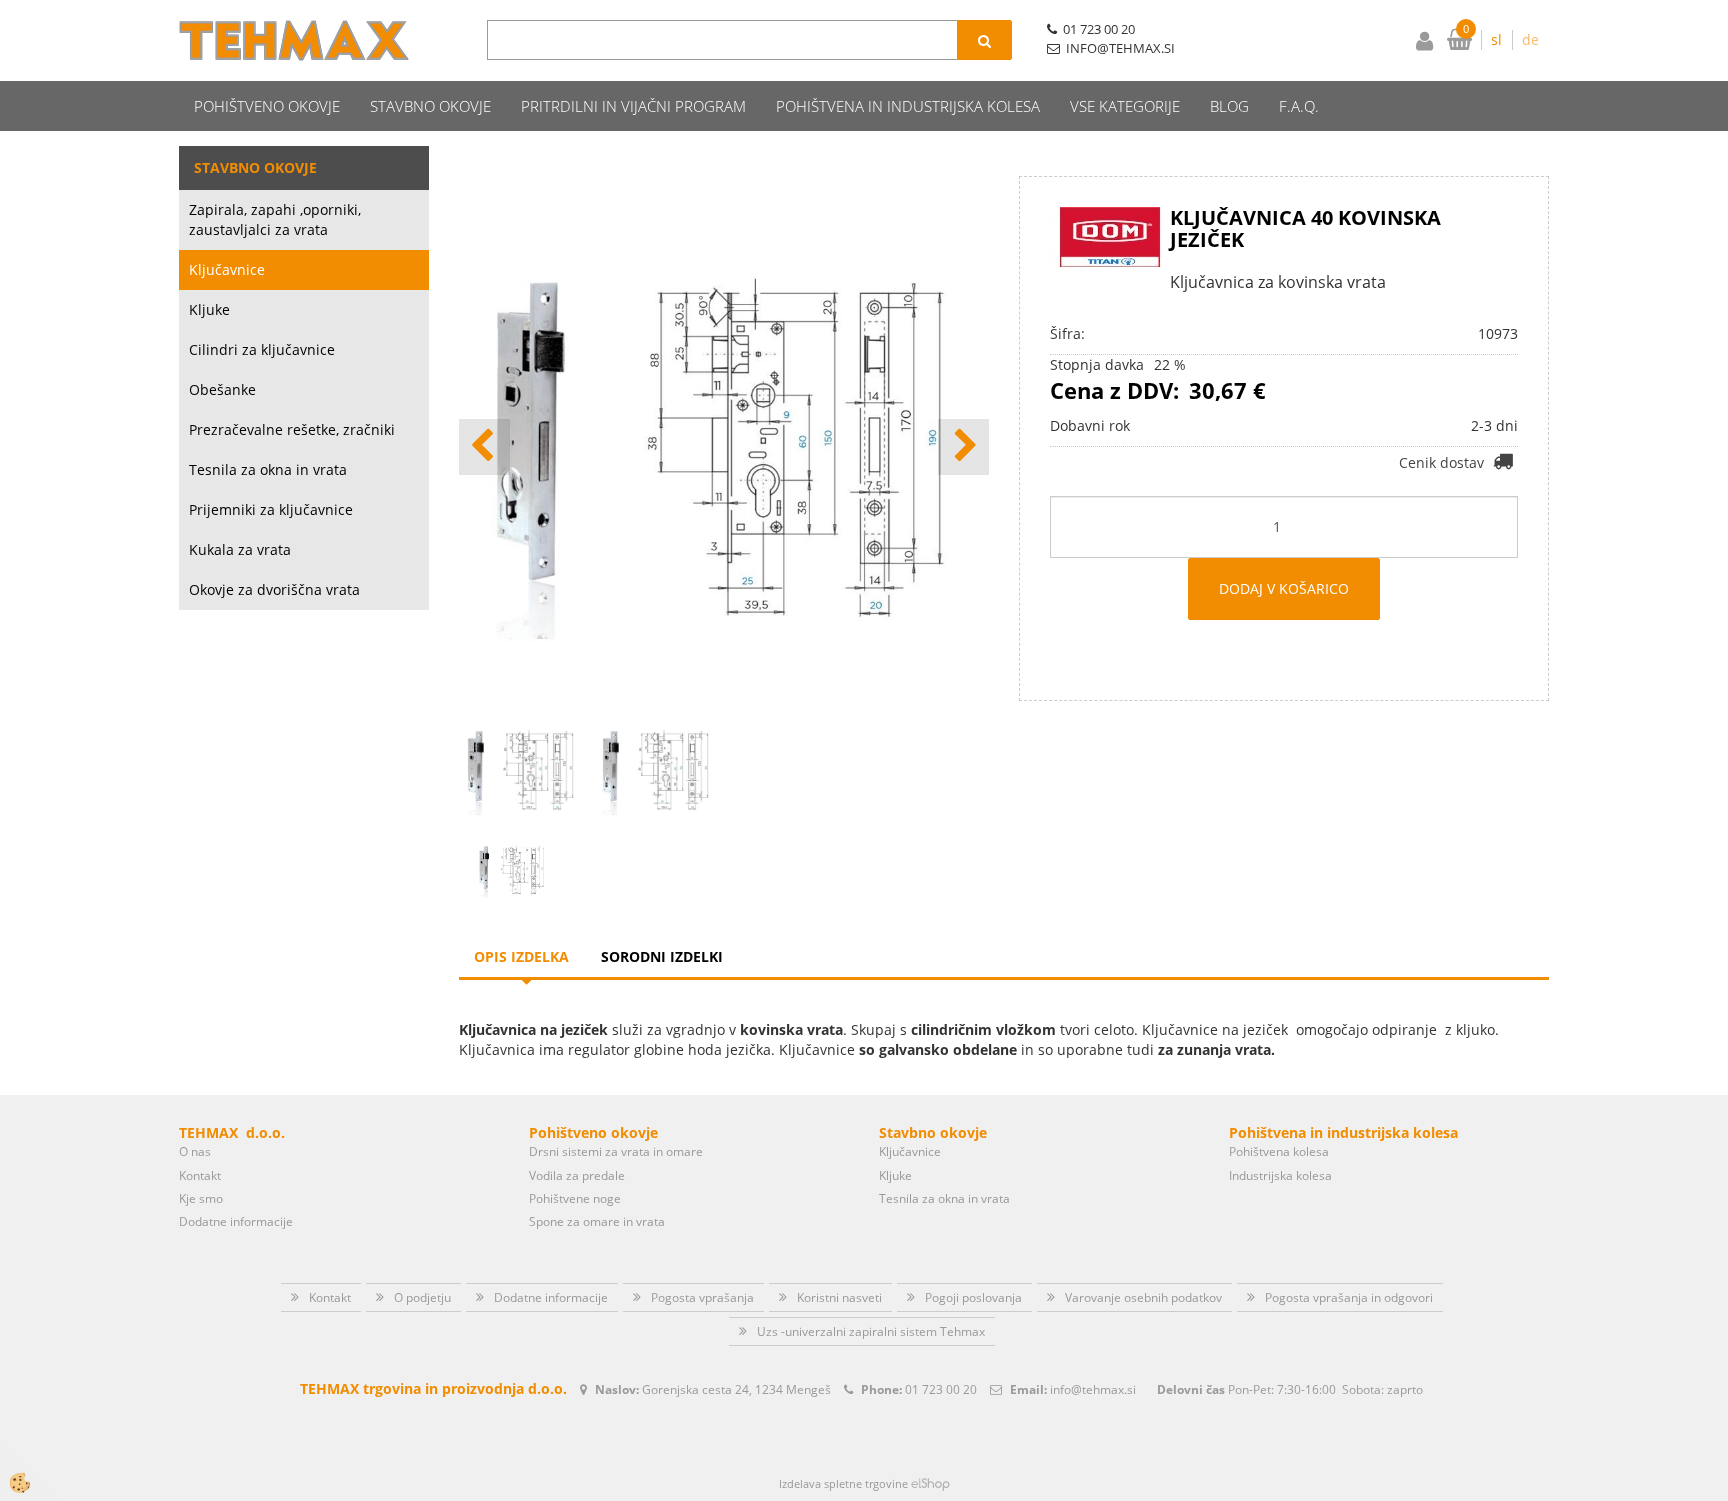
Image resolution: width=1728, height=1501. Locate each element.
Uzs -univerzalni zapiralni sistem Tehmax (871, 1331)
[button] (963, 447)
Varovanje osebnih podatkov (1143, 1297)
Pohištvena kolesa (1279, 1151)
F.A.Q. (1299, 106)
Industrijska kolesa (1280, 1175)
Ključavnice (227, 269)
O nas (195, 1151)
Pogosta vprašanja (702, 1297)
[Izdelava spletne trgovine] (930, 1483)
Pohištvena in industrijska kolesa (908, 106)
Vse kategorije (1125, 106)
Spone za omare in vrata (597, 1221)
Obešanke (222, 389)
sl (1496, 39)
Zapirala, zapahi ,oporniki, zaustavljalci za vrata (275, 219)
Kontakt (200, 1175)
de (1530, 39)
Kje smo (201, 1198)
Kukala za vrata (240, 549)
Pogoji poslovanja (973, 1297)
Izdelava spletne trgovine (843, 1483)
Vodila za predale (577, 1175)
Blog (1229, 106)
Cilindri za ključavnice (262, 349)
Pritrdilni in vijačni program (633, 106)
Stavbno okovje (430, 106)
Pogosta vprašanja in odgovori (1349, 1297)
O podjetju (422, 1297)
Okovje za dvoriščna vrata (274, 589)
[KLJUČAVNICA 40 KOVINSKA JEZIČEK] (512, 867)
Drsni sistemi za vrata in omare (616, 1151)
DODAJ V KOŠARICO (1284, 588)
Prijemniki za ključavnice (271, 509)
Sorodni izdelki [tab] (662, 956)
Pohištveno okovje (267, 106)
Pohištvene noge (575, 1198)
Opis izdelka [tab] (521, 956)
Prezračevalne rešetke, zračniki (292, 429)
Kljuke (209, 309)
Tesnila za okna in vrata (268, 469)
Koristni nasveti (839, 1297)
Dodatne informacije (236, 1221)
